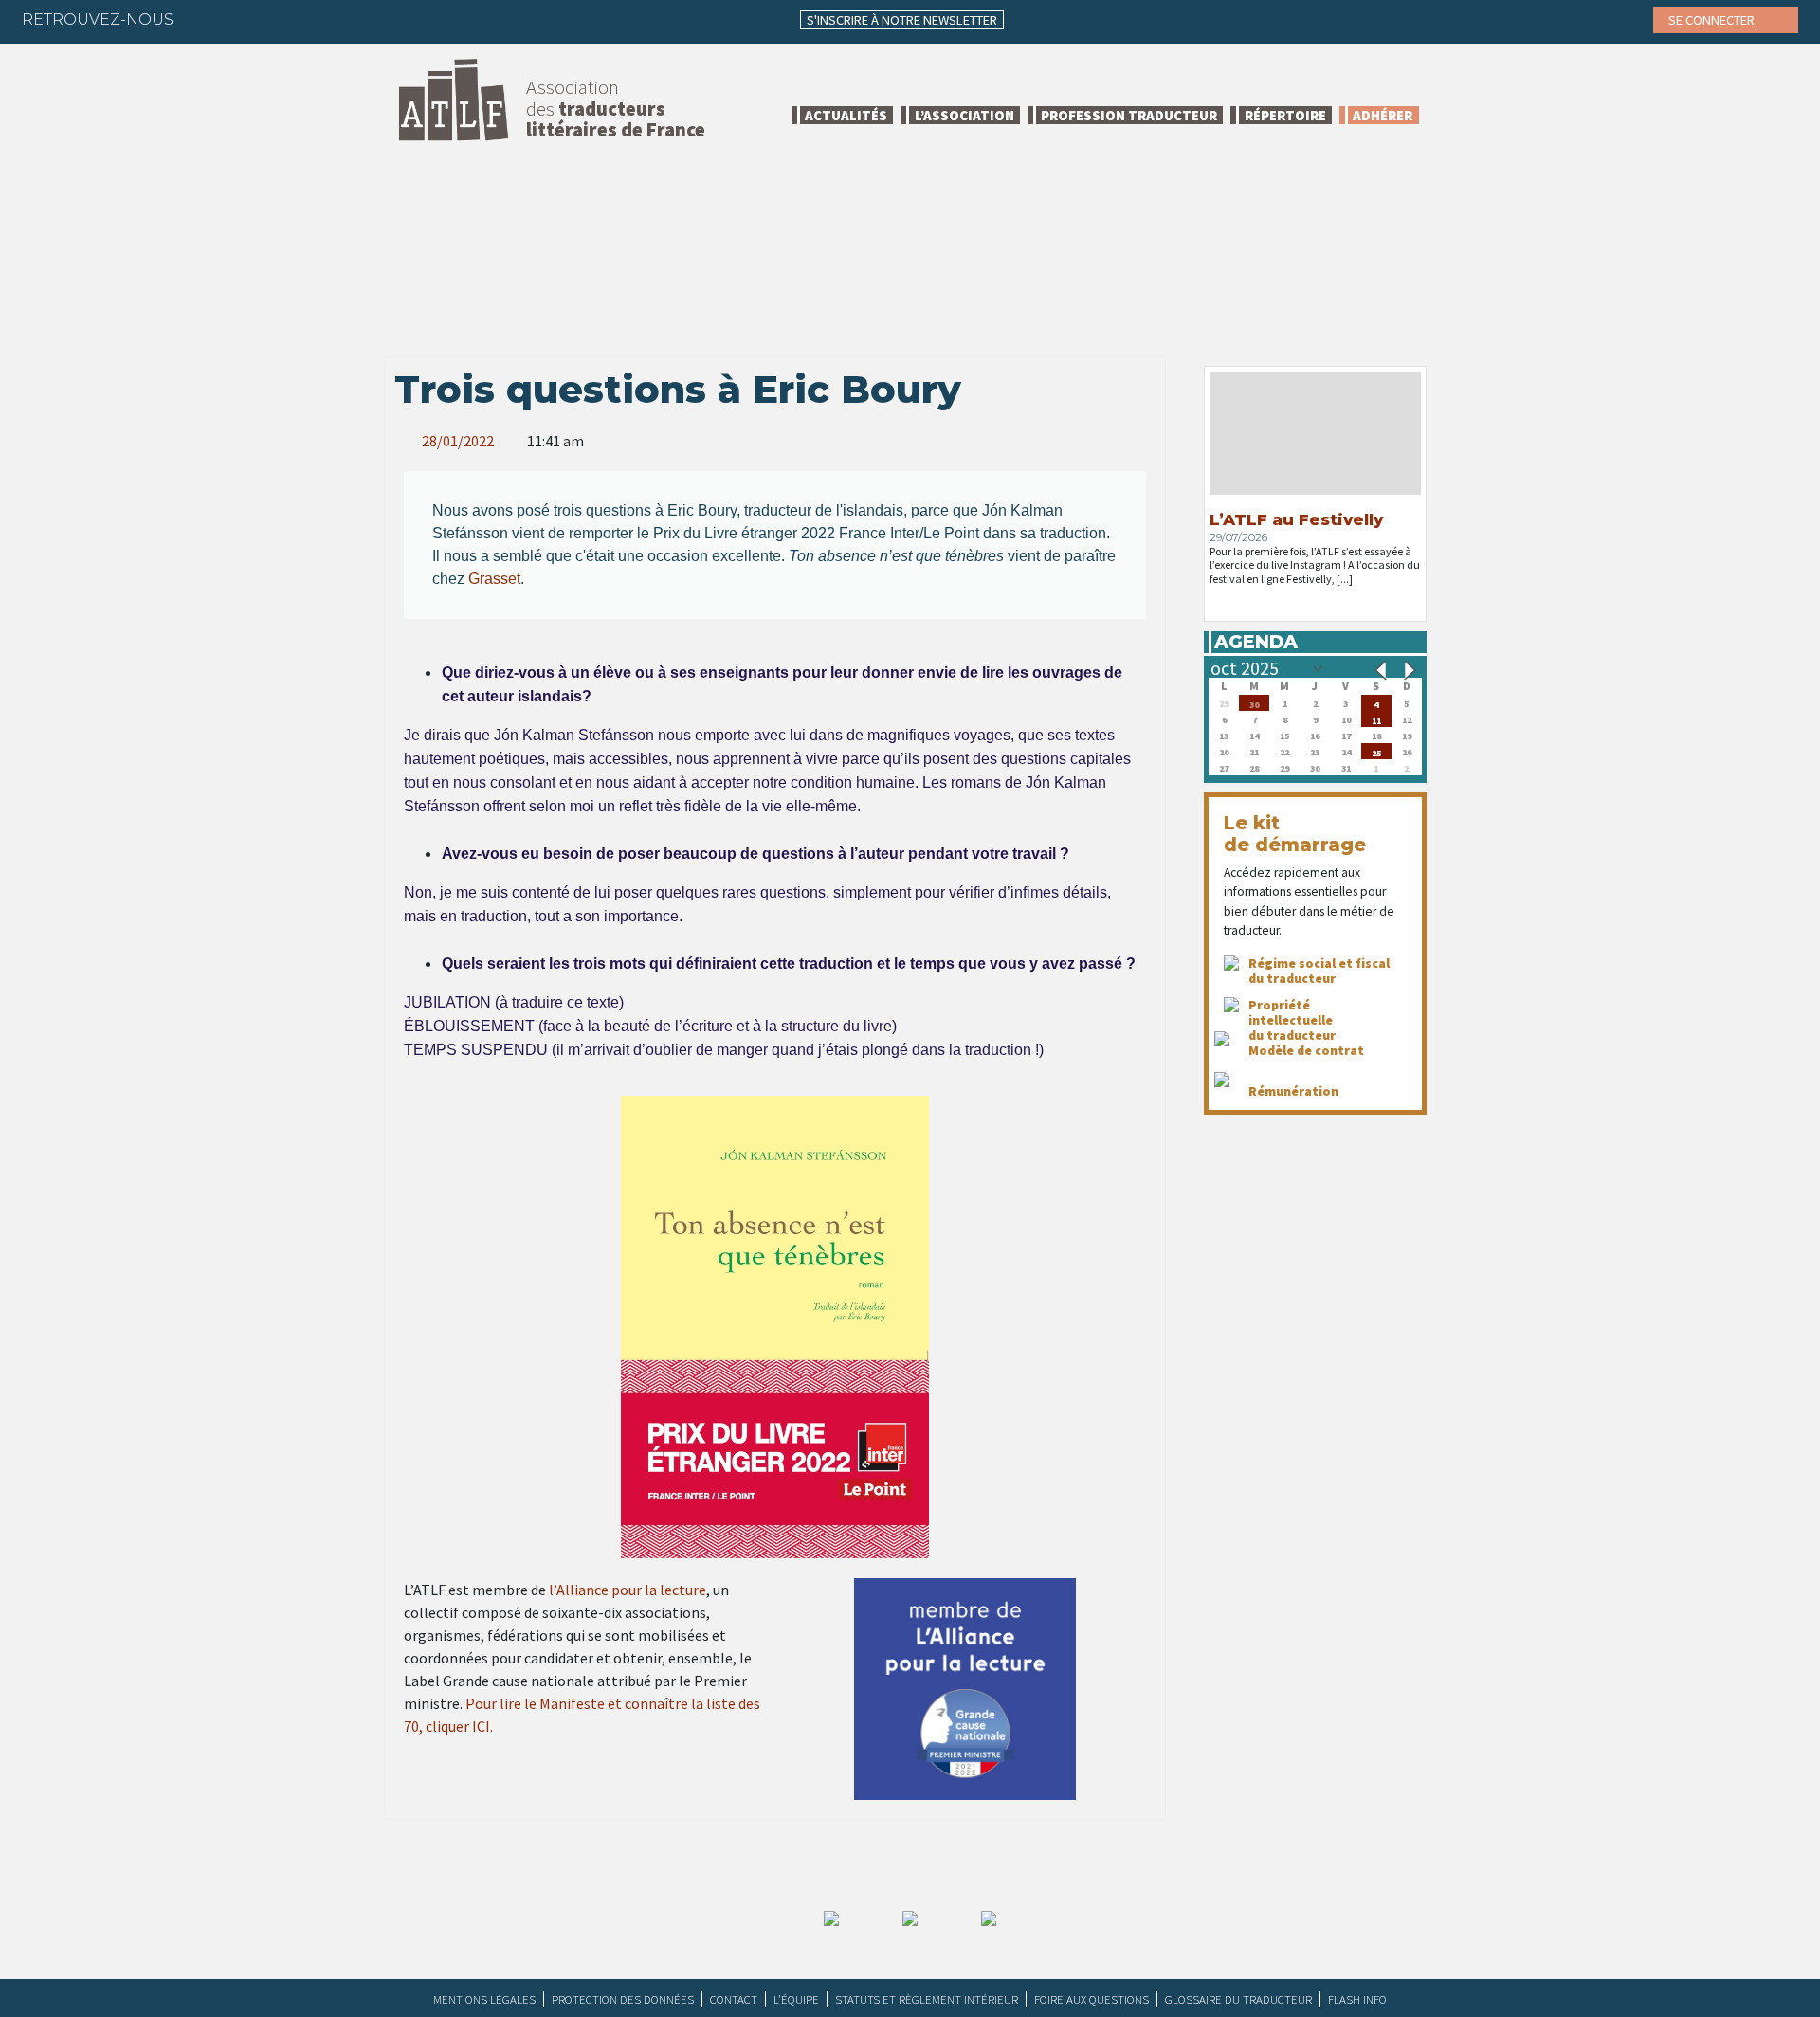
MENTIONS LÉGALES (484, 1999)
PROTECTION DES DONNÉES (623, 1999)
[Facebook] (205, 19)
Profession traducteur (1129, 115)
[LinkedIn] (279, 19)
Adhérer (1383, 115)
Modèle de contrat (1306, 1050)
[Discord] (390, 19)
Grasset (494, 579)
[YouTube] (353, 19)
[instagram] (316, 19)
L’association (965, 115)
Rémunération (1293, 1091)
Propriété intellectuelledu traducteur (1292, 1020)
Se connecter (1713, 20)
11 (1376, 719)
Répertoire (1285, 115)
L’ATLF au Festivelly (1296, 519)
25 (1376, 751)
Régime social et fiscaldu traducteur (1319, 971)
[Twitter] (242, 19)
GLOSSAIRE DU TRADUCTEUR (1238, 1999)
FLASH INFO (1357, 1999)
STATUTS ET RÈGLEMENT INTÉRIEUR (927, 1999)
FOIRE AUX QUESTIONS (1092, 1999)
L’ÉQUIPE (796, 1999)
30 (1254, 703)
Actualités (846, 115)
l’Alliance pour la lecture (628, 1590)
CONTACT (734, 1999)
